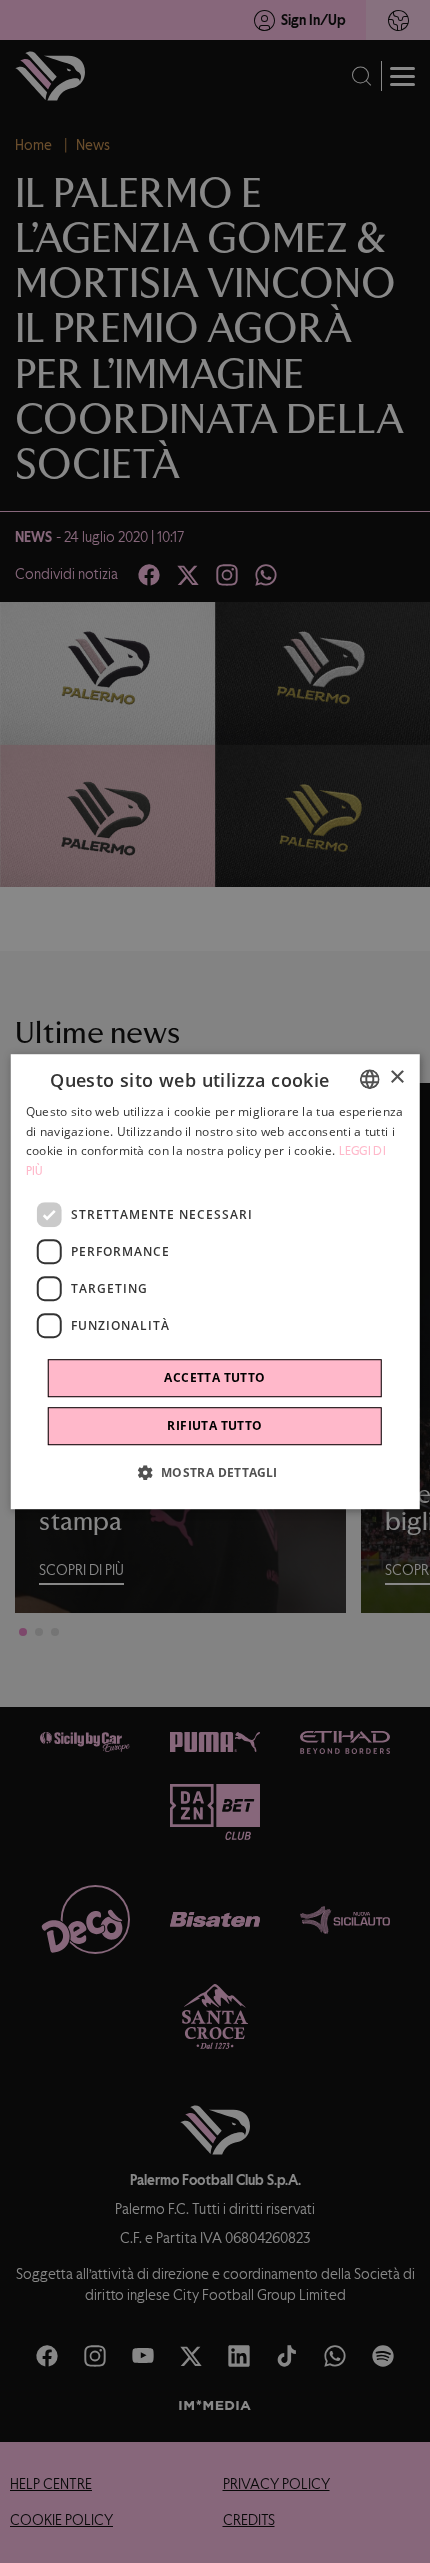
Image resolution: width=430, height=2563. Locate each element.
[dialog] (215, 1282)
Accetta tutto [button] (214, 1377)
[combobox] (369, 1079)
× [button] (396, 1077)
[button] (214, 1472)
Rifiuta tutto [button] (214, 1425)
